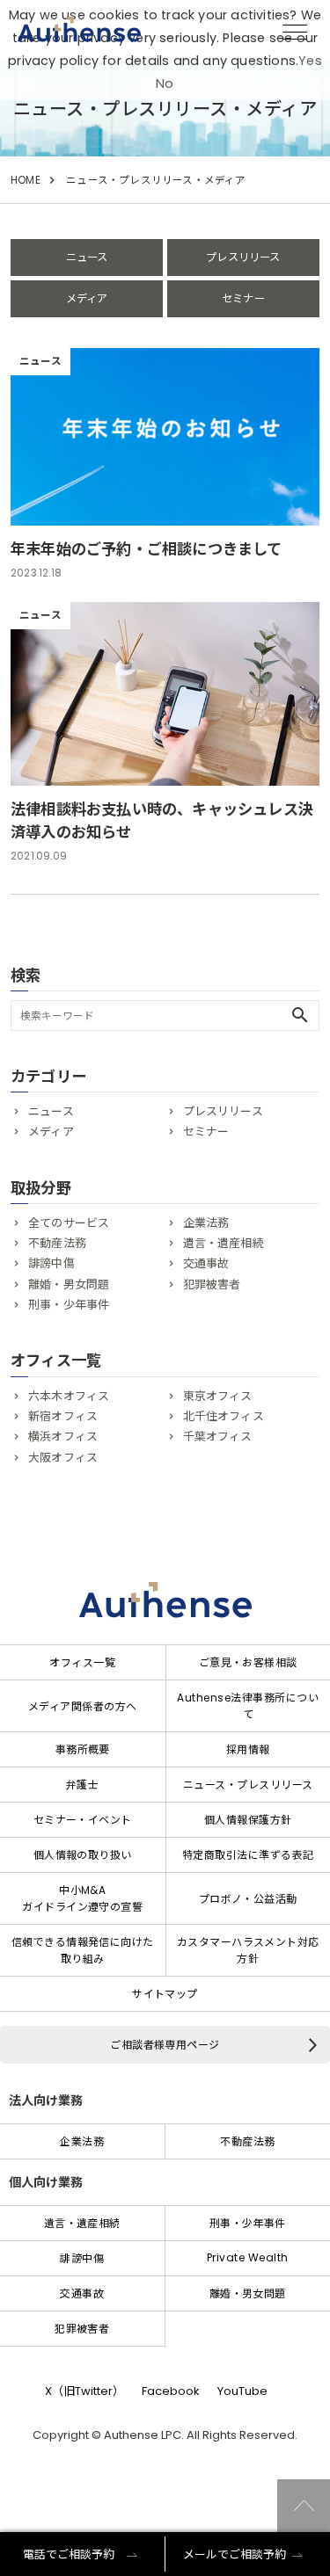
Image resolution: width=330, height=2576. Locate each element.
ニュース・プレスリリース (248, 1785)
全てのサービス (69, 1223)
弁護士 (82, 1785)
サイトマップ (165, 1994)
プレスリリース (243, 257)
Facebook (171, 2391)
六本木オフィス (69, 1396)
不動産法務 (57, 1243)
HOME (26, 180)
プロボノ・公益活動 (248, 1899)
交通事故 (206, 1263)
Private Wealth (248, 2257)
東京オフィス (218, 1396)
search (300, 1015)
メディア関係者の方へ (83, 1706)
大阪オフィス (63, 1458)
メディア (87, 298)
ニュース (87, 257)
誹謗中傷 (51, 1263)
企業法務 (206, 1223)
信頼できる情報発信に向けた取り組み (83, 1950)
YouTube (242, 2391)
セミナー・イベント (83, 1820)
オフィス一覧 (82, 1662)
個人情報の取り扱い (83, 1855)
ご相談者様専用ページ (165, 2045)
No (165, 83)
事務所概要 (83, 1749)
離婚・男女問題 (69, 1284)
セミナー (243, 298)
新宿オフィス (63, 1416)
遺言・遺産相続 (224, 1243)
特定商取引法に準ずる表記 (248, 1855)
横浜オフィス (63, 1437)
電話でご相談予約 (69, 2554)
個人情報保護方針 (248, 1820)
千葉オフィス (218, 1437)
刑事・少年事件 (69, 1305)
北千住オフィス (224, 1416)
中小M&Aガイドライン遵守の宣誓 (82, 1898)
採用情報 (248, 1749)
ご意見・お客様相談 (248, 1662)
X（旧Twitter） (84, 2391)
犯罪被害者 (212, 1284)
